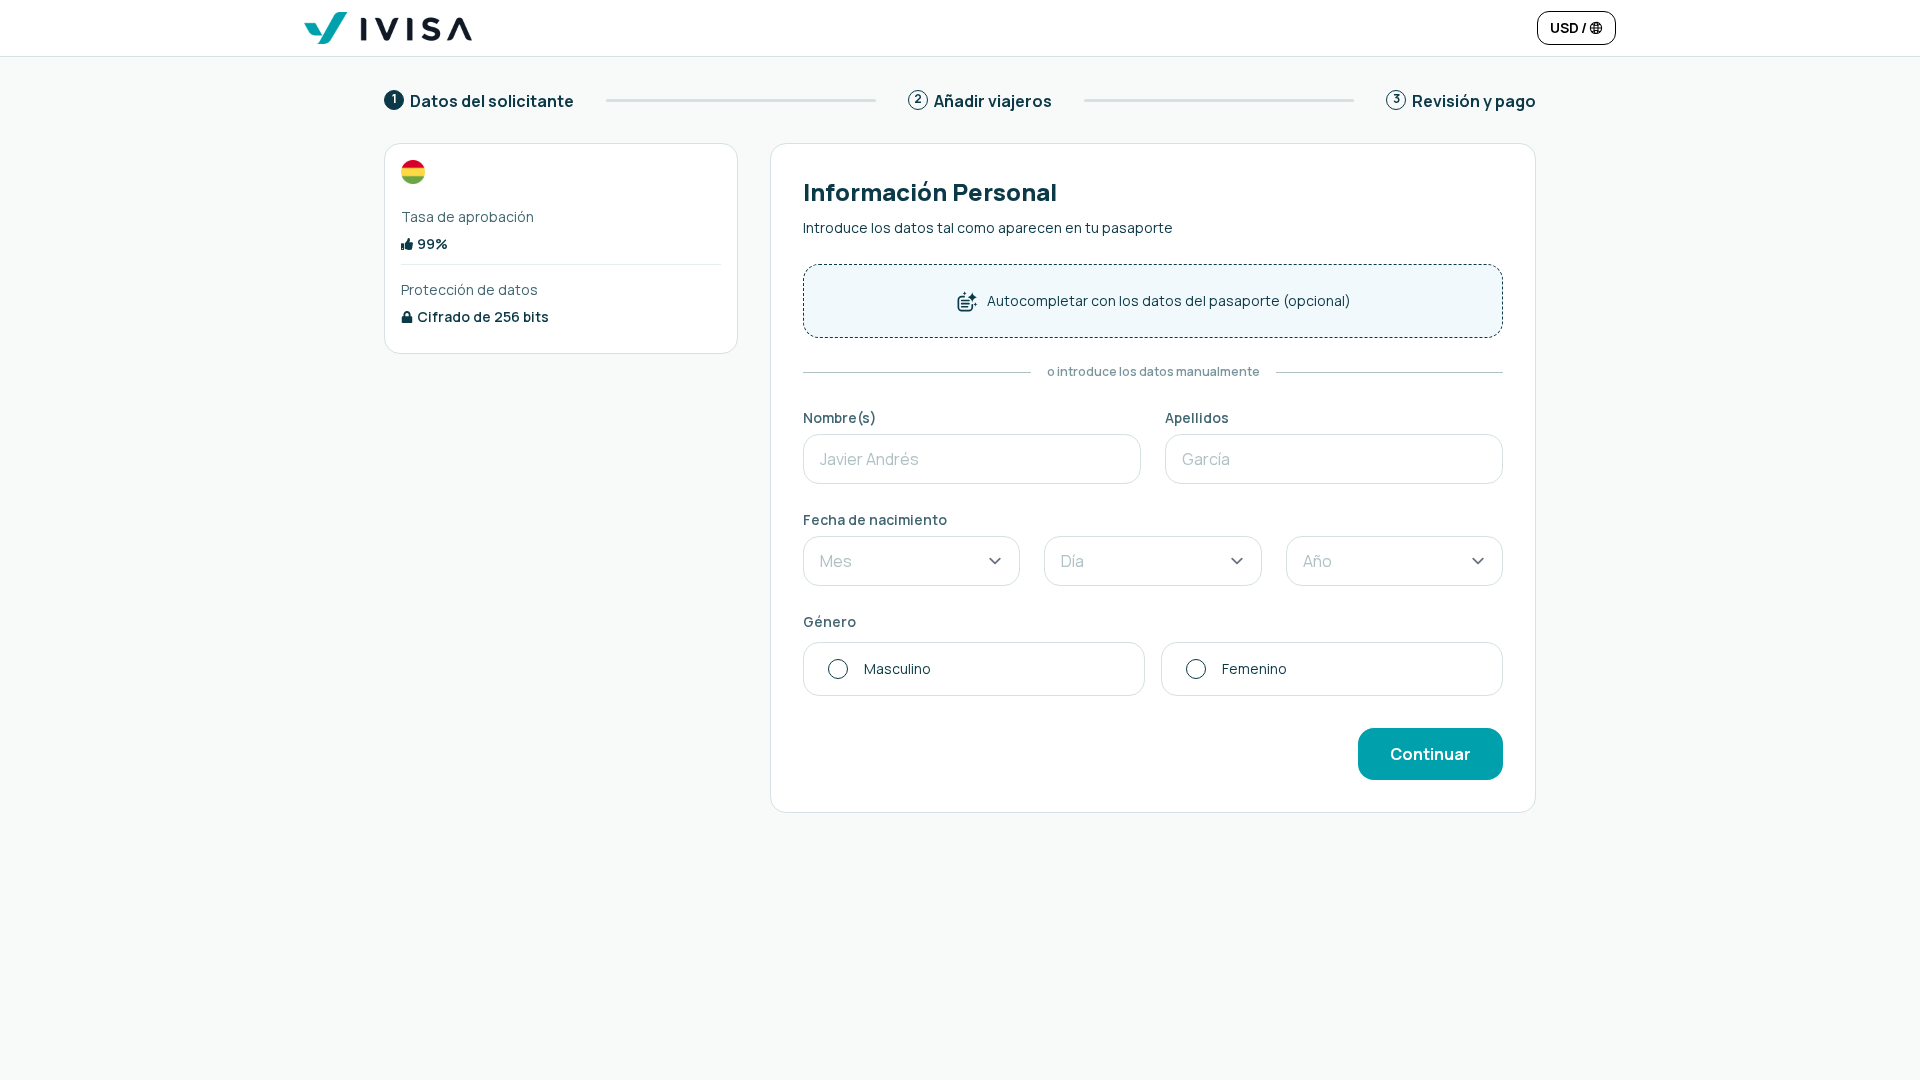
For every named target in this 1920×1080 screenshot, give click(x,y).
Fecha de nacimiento (875, 519)
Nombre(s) (840, 417)
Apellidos (1197, 417)
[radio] (974, 669)
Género (829, 621)
